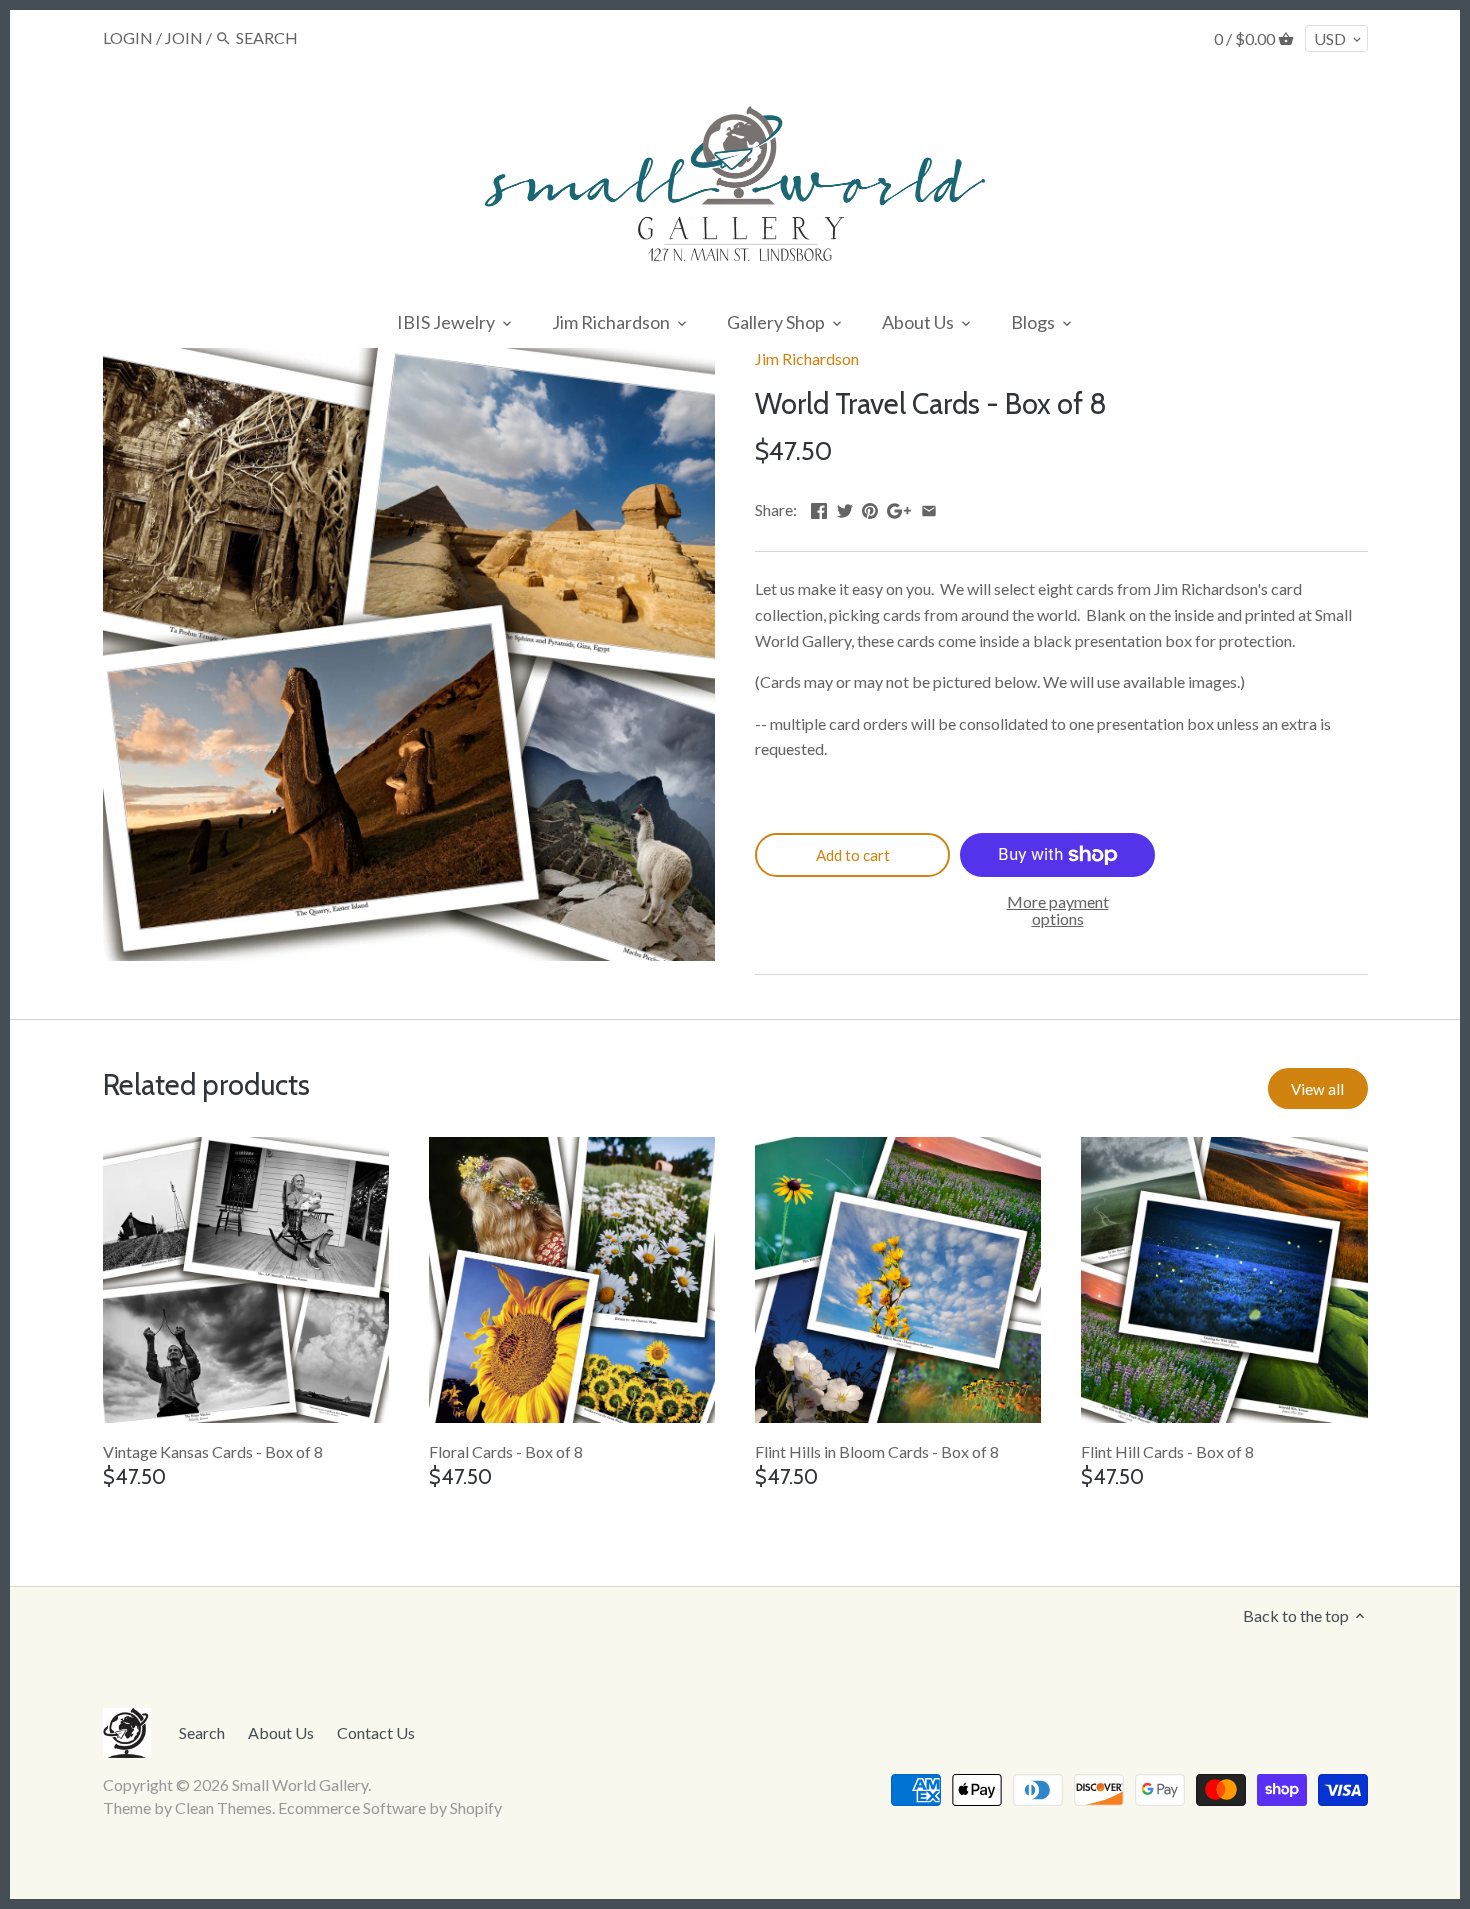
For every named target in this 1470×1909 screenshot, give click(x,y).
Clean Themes (223, 1807)
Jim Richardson (807, 358)
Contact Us (376, 1732)
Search (202, 1732)
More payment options (1058, 910)
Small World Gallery (300, 1784)
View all (1317, 1089)
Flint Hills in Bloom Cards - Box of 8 (877, 1451)
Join (184, 37)
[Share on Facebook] (819, 507)
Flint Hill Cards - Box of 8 (1167, 1451)
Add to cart (853, 855)
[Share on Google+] (899, 507)
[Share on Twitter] (845, 507)
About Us (281, 1732)
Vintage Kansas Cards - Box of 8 (213, 1451)
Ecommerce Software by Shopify (390, 1807)
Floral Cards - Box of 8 (506, 1451)
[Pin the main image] (870, 507)
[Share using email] (929, 507)
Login (128, 37)
